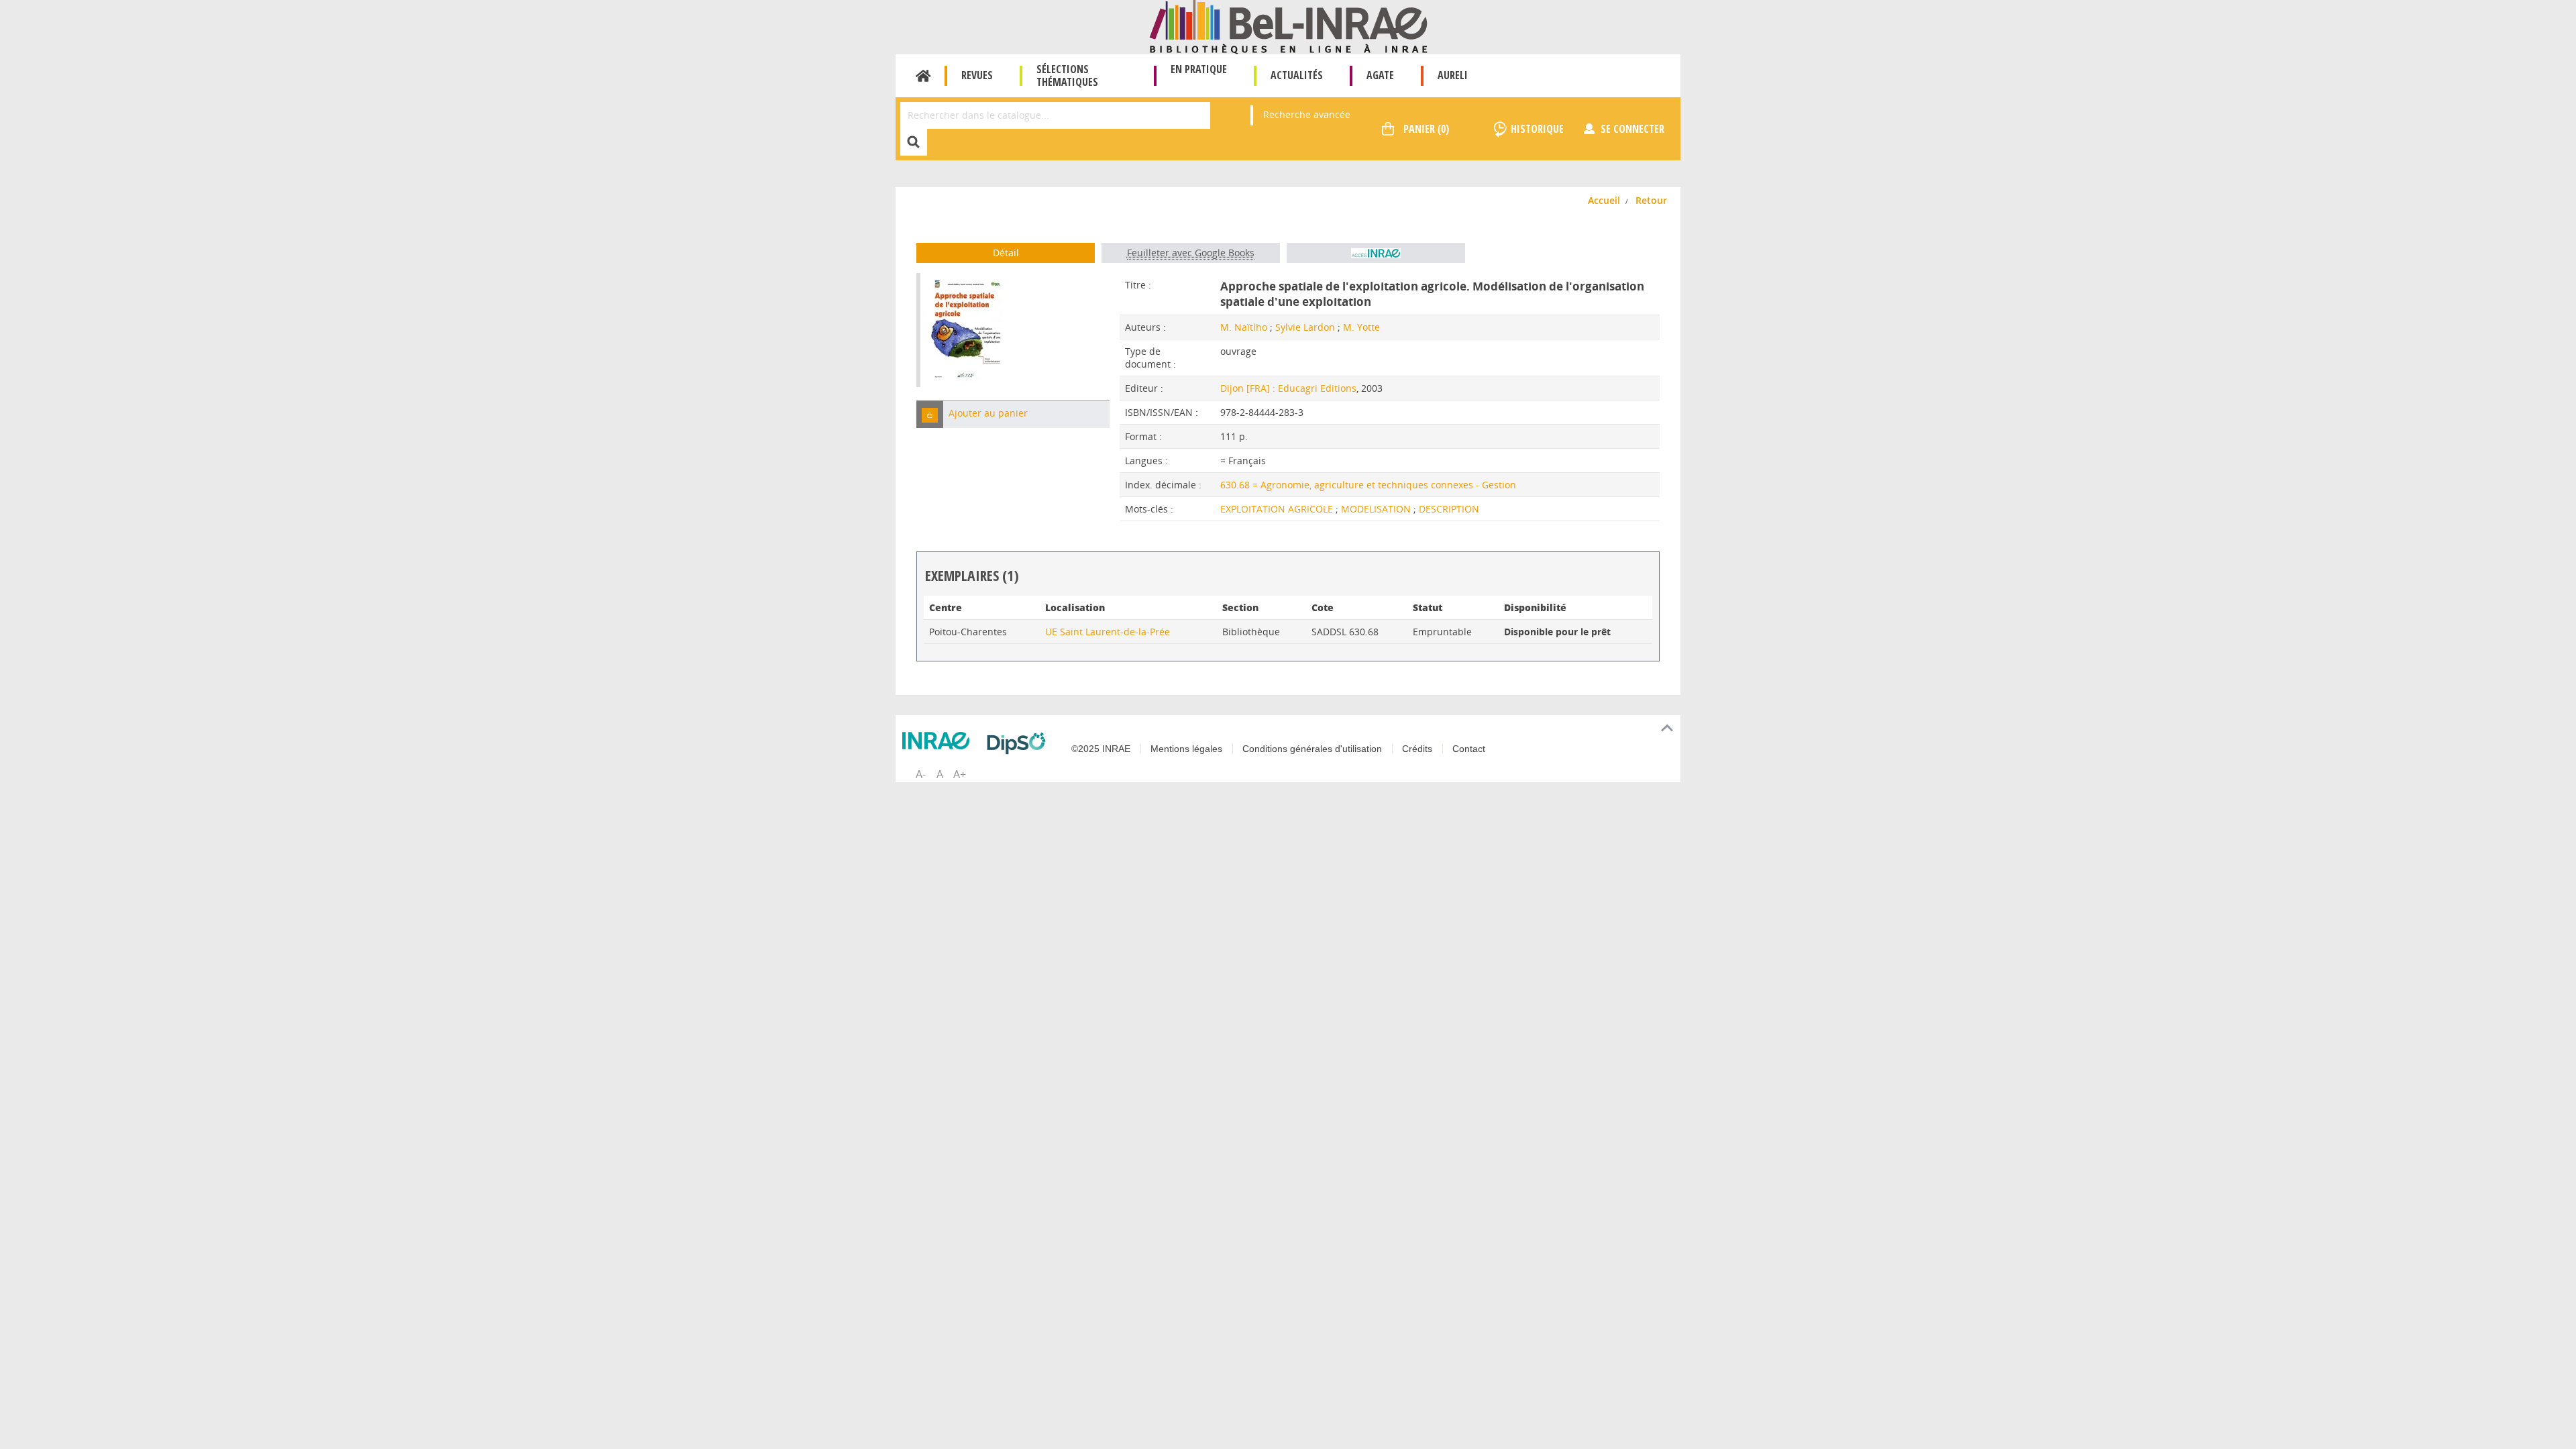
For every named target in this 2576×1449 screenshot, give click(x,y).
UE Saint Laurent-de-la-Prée (1108, 632)
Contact (1469, 749)
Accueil (923, 76)
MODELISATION (1377, 509)
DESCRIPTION (1449, 509)
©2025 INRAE (1101, 749)
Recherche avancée (1307, 114)
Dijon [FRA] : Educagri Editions (1288, 388)
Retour (1651, 200)
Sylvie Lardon (1305, 327)
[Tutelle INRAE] (939, 741)
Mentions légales (1186, 749)
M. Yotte (1361, 327)
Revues (977, 75)
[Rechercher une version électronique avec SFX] (1376, 253)
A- (921, 774)
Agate (1380, 75)
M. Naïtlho (1244, 327)
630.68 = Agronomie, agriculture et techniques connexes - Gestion (1368, 485)
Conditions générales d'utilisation (1312, 749)
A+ (960, 774)
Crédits (1417, 749)
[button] (930, 414)
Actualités (1297, 75)
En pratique (1199, 69)
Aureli (1453, 75)
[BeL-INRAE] (1288, 26)
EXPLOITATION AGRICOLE (1278, 509)
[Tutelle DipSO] (1020, 743)
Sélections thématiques (1067, 75)
